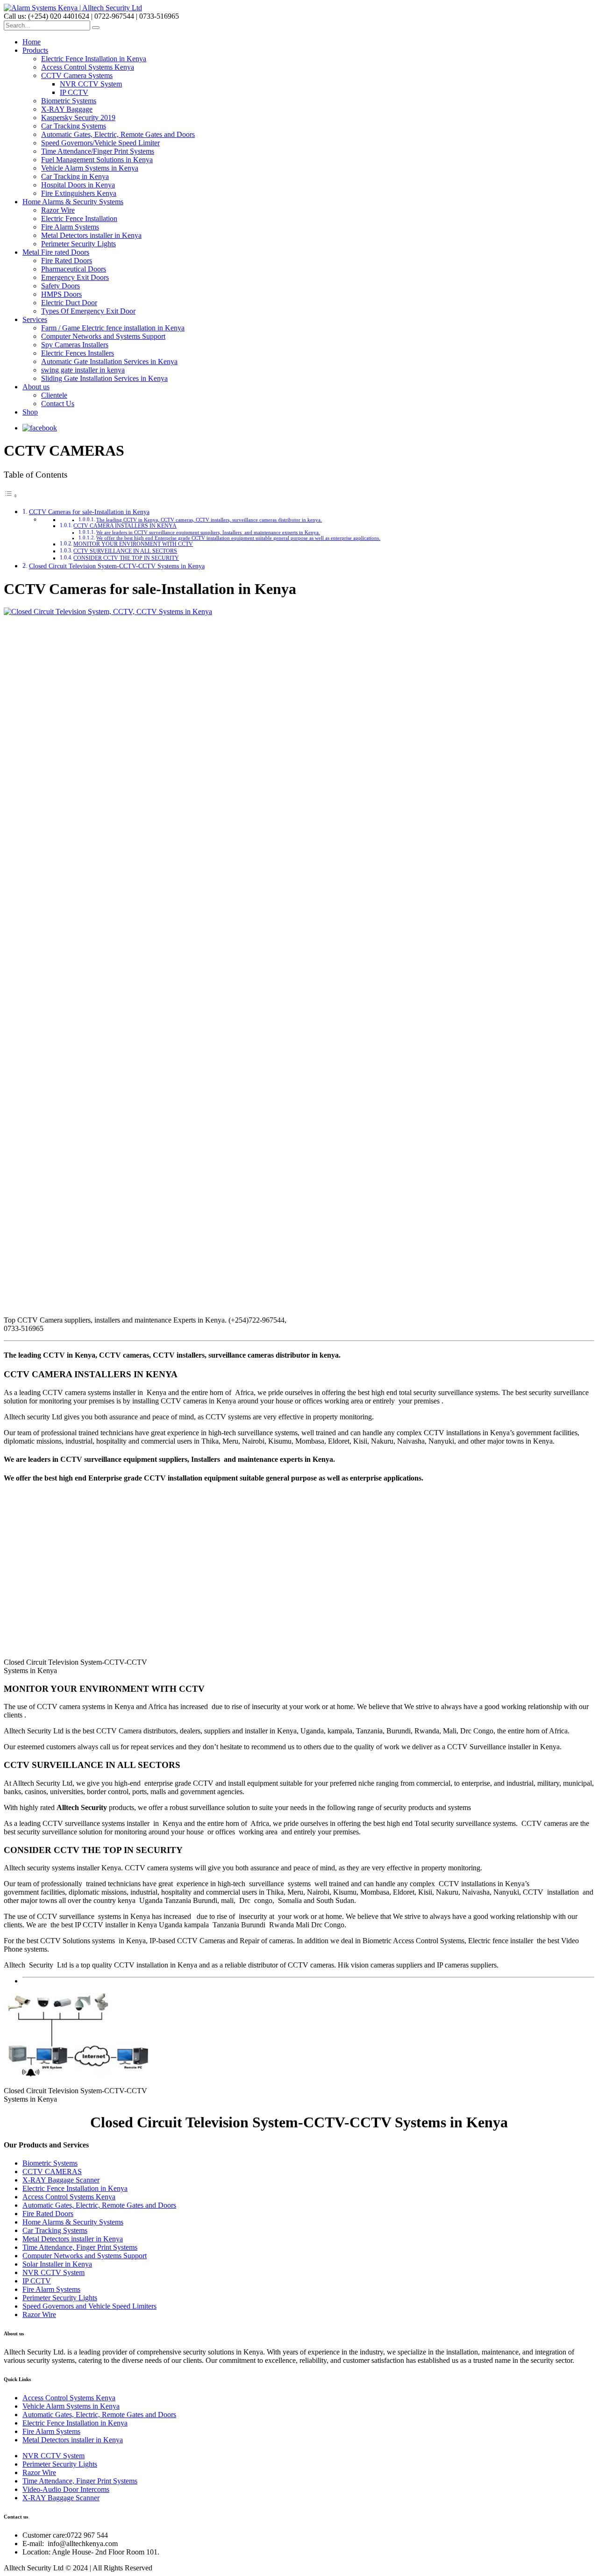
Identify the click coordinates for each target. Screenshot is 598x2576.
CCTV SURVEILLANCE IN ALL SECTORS (125, 551)
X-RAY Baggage (67, 109)
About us (36, 387)
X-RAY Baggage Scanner (61, 2180)
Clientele (54, 395)
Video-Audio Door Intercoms (66, 2489)
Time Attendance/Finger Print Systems (98, 151)
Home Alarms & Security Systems (73, 202)
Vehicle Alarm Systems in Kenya (90, 168)
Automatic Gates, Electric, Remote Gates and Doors (118, 134)
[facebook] (40, 428)
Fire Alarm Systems (70, 227)
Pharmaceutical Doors (74, 269)
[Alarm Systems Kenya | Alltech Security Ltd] (73, 8)
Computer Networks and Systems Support (103, 336)
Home (32, 42)
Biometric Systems (69, 101)
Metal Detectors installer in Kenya (91, 235)
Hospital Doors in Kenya (78, 185)
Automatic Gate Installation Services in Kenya (109, 361)
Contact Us (58, 404)
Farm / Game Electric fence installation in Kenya (113, 328)
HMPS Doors (61, 294)
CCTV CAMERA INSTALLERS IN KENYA (125, 526)
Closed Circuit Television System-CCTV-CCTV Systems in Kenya (117, 566)
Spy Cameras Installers (75, 345)
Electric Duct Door (69, 303)
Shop (30, 412)
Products (35, 50)
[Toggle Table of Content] (11, 496)
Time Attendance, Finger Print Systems (80, 2247)
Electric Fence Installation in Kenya (94, 59)
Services (35, 319)
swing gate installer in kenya (83, 370)
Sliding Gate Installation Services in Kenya (104, 378)
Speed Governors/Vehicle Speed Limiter (100, 143)
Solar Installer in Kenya (57, 2264)
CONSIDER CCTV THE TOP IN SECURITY (126, 558)
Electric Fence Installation (79, 218)
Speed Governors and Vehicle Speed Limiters (89, 2306)
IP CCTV (74, 92)
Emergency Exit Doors (75, 277)
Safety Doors (61, 286)
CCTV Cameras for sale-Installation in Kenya (89, 512)
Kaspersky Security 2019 (78, 118)
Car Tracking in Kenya (75, 176)
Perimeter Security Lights (78, 244)
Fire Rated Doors (67, 261)
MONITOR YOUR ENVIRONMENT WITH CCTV (133, 544)
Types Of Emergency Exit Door (88, 311)
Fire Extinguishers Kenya (79, 193)
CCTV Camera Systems (77, 75)
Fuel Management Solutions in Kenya (97, 160)
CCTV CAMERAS (52, 2172)
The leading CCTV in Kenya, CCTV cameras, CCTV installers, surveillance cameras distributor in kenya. (209, 520)
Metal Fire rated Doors (56, 252)
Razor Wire (58, 210)
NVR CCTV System (91, 84)
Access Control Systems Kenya (88, 67)
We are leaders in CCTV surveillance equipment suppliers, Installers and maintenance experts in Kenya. (208, 533)
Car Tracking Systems (74, 126)
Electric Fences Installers (78, 353)
